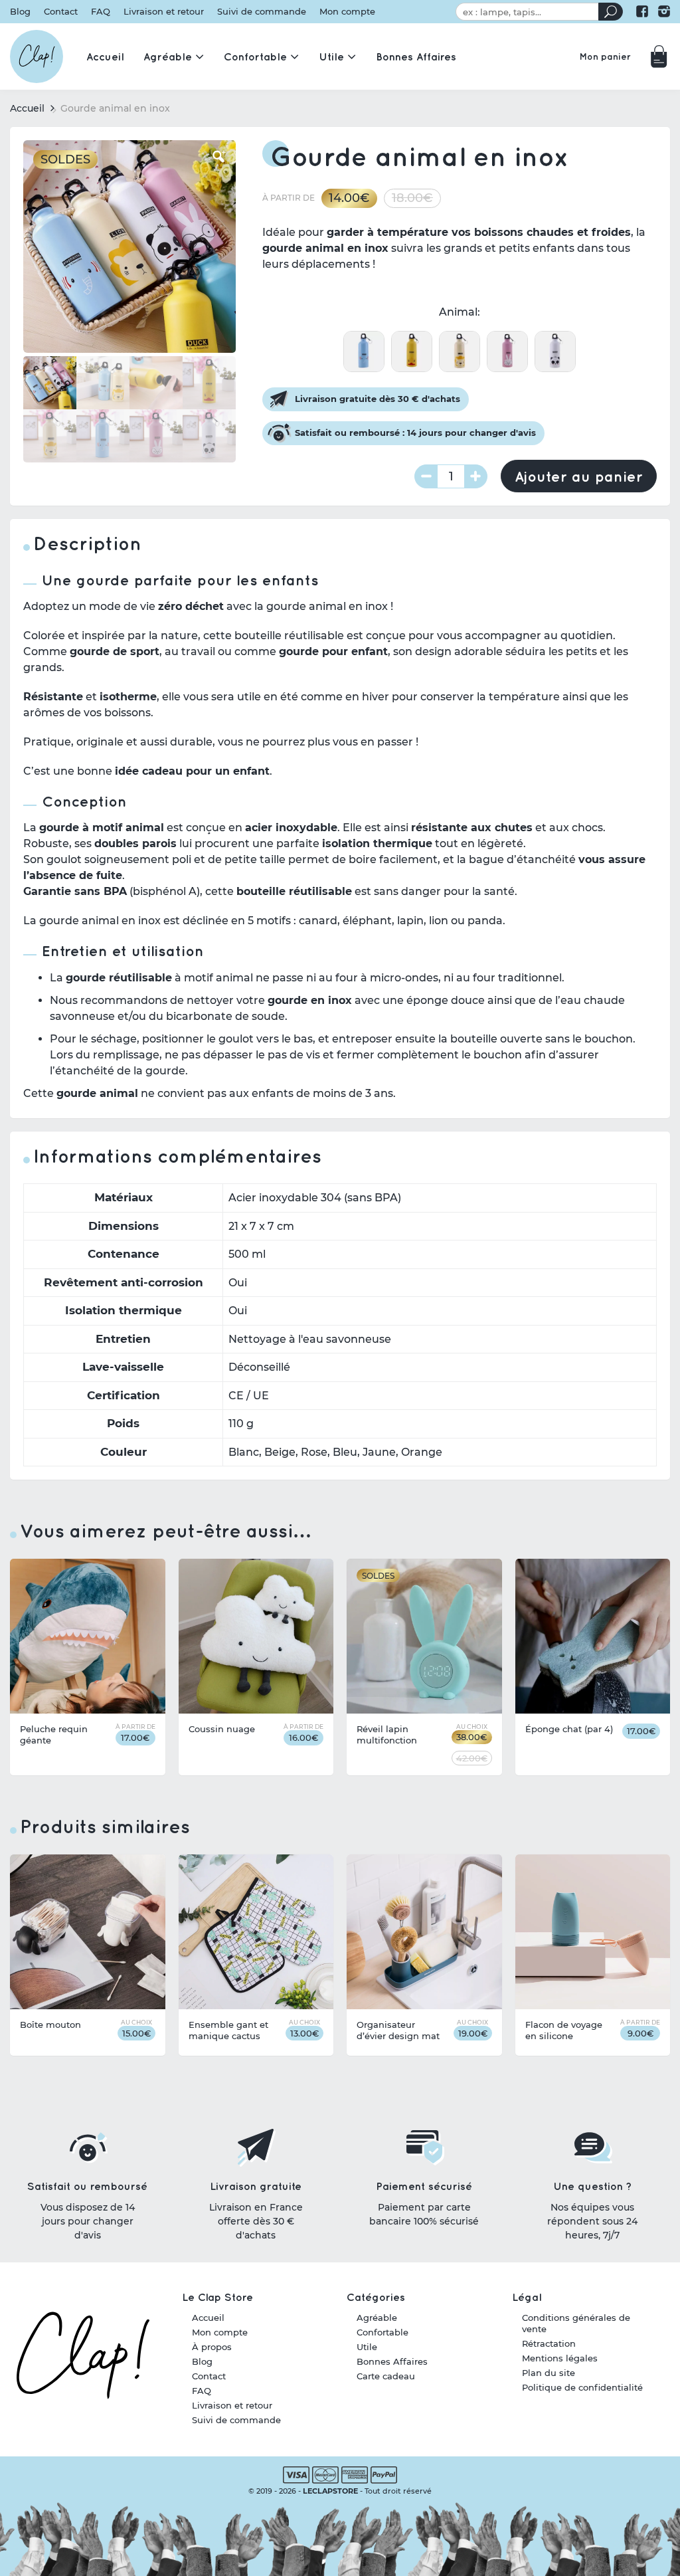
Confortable (382, 2332)
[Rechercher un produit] (611, 12)
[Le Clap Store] (37, 56)
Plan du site (549, 2373)
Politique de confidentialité (582, 2387)
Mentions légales (560, 2358)
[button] (219, 157)
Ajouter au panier (579, 476)
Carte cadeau (386, 2376)
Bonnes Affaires (392, 2361)
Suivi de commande (262, 12)
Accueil (27, 108)
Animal (458, 312)
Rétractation (549, 2343)
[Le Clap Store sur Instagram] (664, 11)
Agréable (377, 2318)
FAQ (101, 12)
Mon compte (347, 12)
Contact (61, 12)
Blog (20, 12)
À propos (212, 2347)
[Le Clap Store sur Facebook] (642, 11)
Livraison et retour (164, 12)
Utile (367, 2347)
